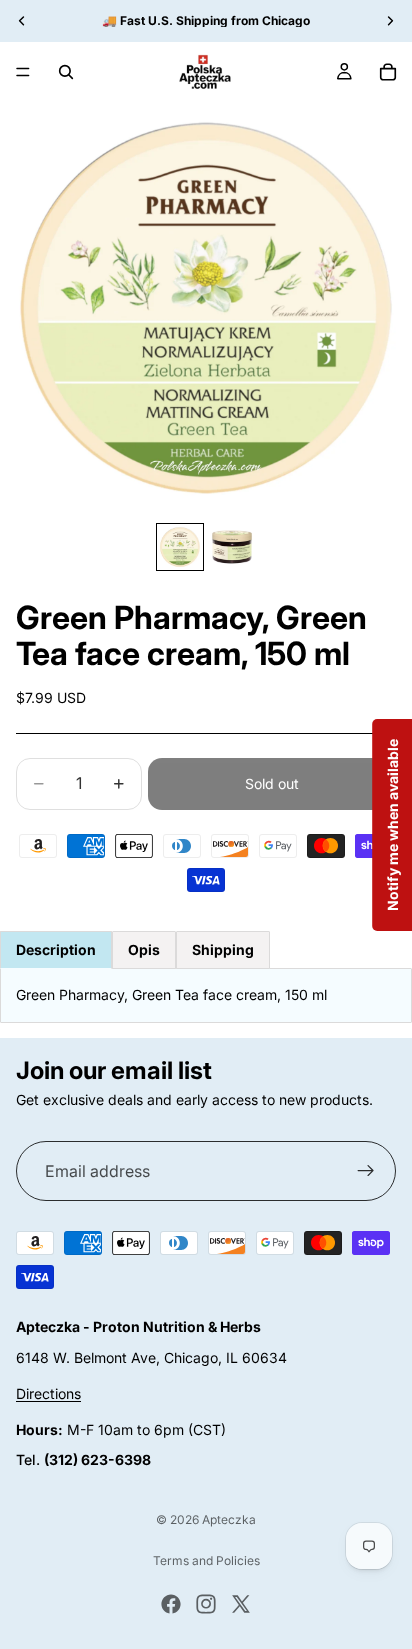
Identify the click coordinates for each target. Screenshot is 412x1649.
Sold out (272, 783)
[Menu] (23, 72)
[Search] (66, 72)
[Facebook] (171, 1604)
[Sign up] (366, 1171)
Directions (48, 1393)
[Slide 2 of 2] (232, 547)
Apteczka (229, 1519)
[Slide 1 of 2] (180, 547)
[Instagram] (206, 1604)
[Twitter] (241, 1604)
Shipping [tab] (223, 949)
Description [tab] (56, 949)
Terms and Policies (206, 1560)
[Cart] (388, 72)
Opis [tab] (144, 949)
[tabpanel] (206, 995)
